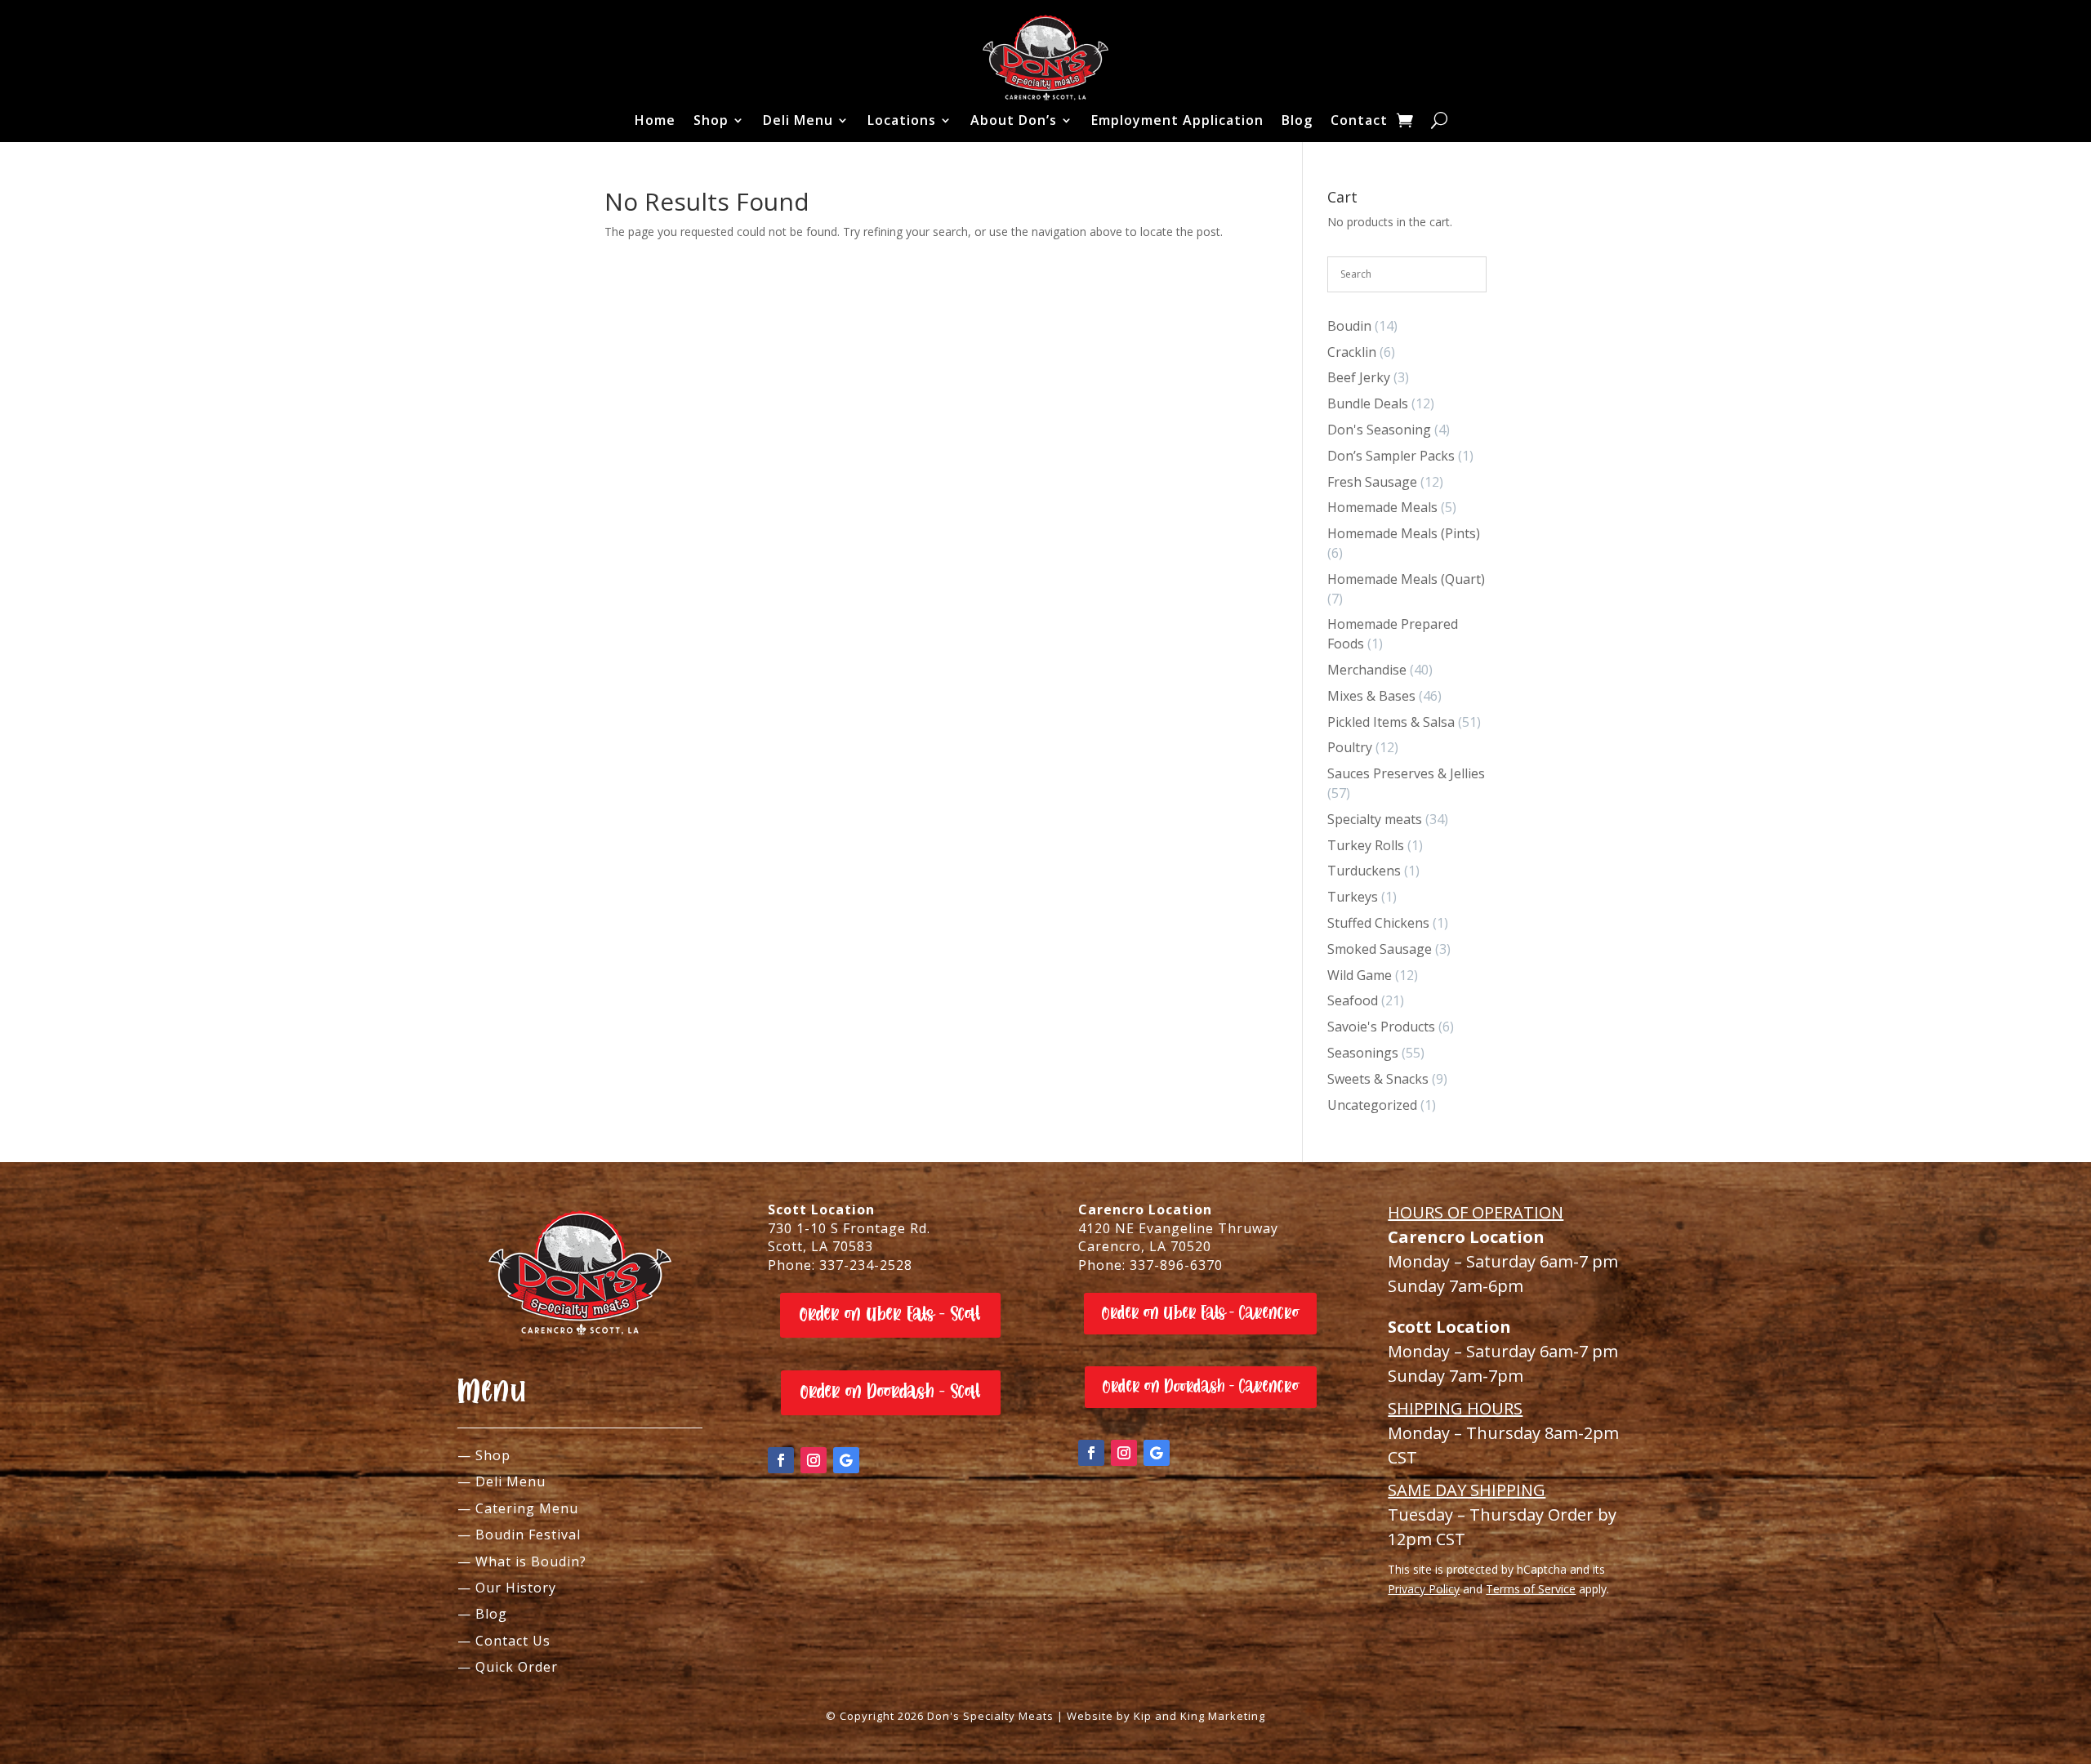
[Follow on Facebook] (781, 1460)
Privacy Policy (1424, 1589)
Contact (1359, 120)
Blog (1297, 120)
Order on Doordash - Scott (891, 1392)
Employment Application (1177, 120)
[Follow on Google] (846, 1460)
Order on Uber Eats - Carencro (1200, 1313)
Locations (902, 120)
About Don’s (1014, 120)
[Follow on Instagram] (814, 1460)
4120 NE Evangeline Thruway (1178, 1228)
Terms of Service (1531, 1589)
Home (655, 120)
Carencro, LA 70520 (1145, 1246)
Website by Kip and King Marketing (1166, 1716)
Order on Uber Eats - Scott (890, 1314)
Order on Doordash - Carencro (1201, 1387)
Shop (711, 120)
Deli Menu (798, 120)
